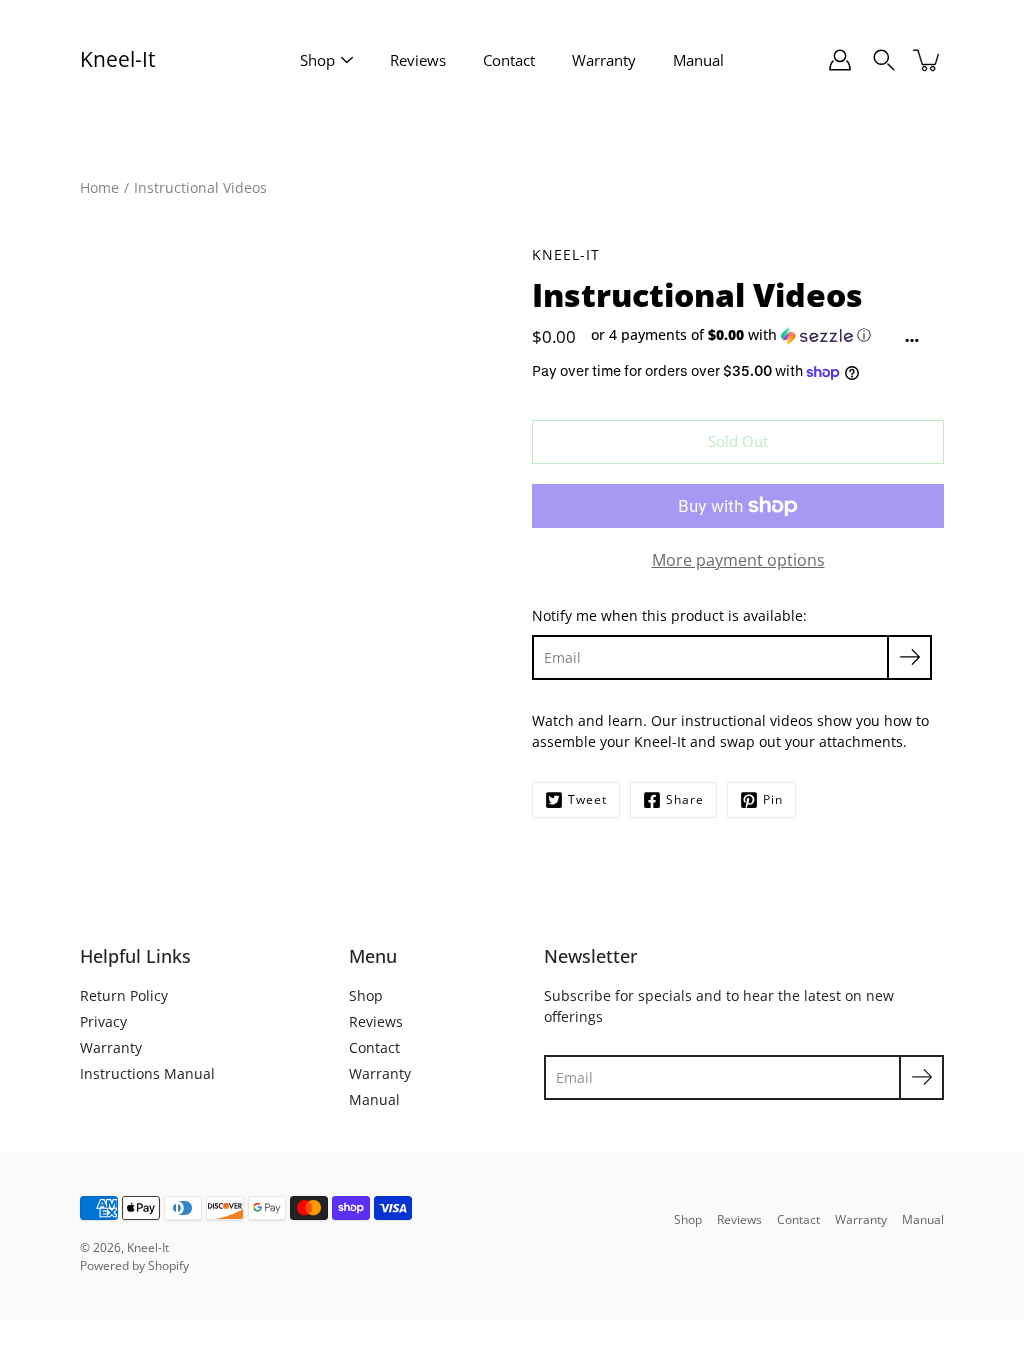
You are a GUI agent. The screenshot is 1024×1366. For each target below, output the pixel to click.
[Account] (840, 60)
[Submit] (921, 1077)
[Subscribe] (909, 657)
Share (685, 799)
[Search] (884, 60)
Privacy (103, 1021)
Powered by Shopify (134, 1265)
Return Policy (124, 995)
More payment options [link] (738, 560)
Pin (773, 799)
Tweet (587, 799)
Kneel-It (117, 59)
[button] (735, 335)
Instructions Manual (147, 1073)
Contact (509, 60)
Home (99, 187)
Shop (317, 60)
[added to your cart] (928, 60)
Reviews (418, 60)
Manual (698, 60)
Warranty (604, 60)
